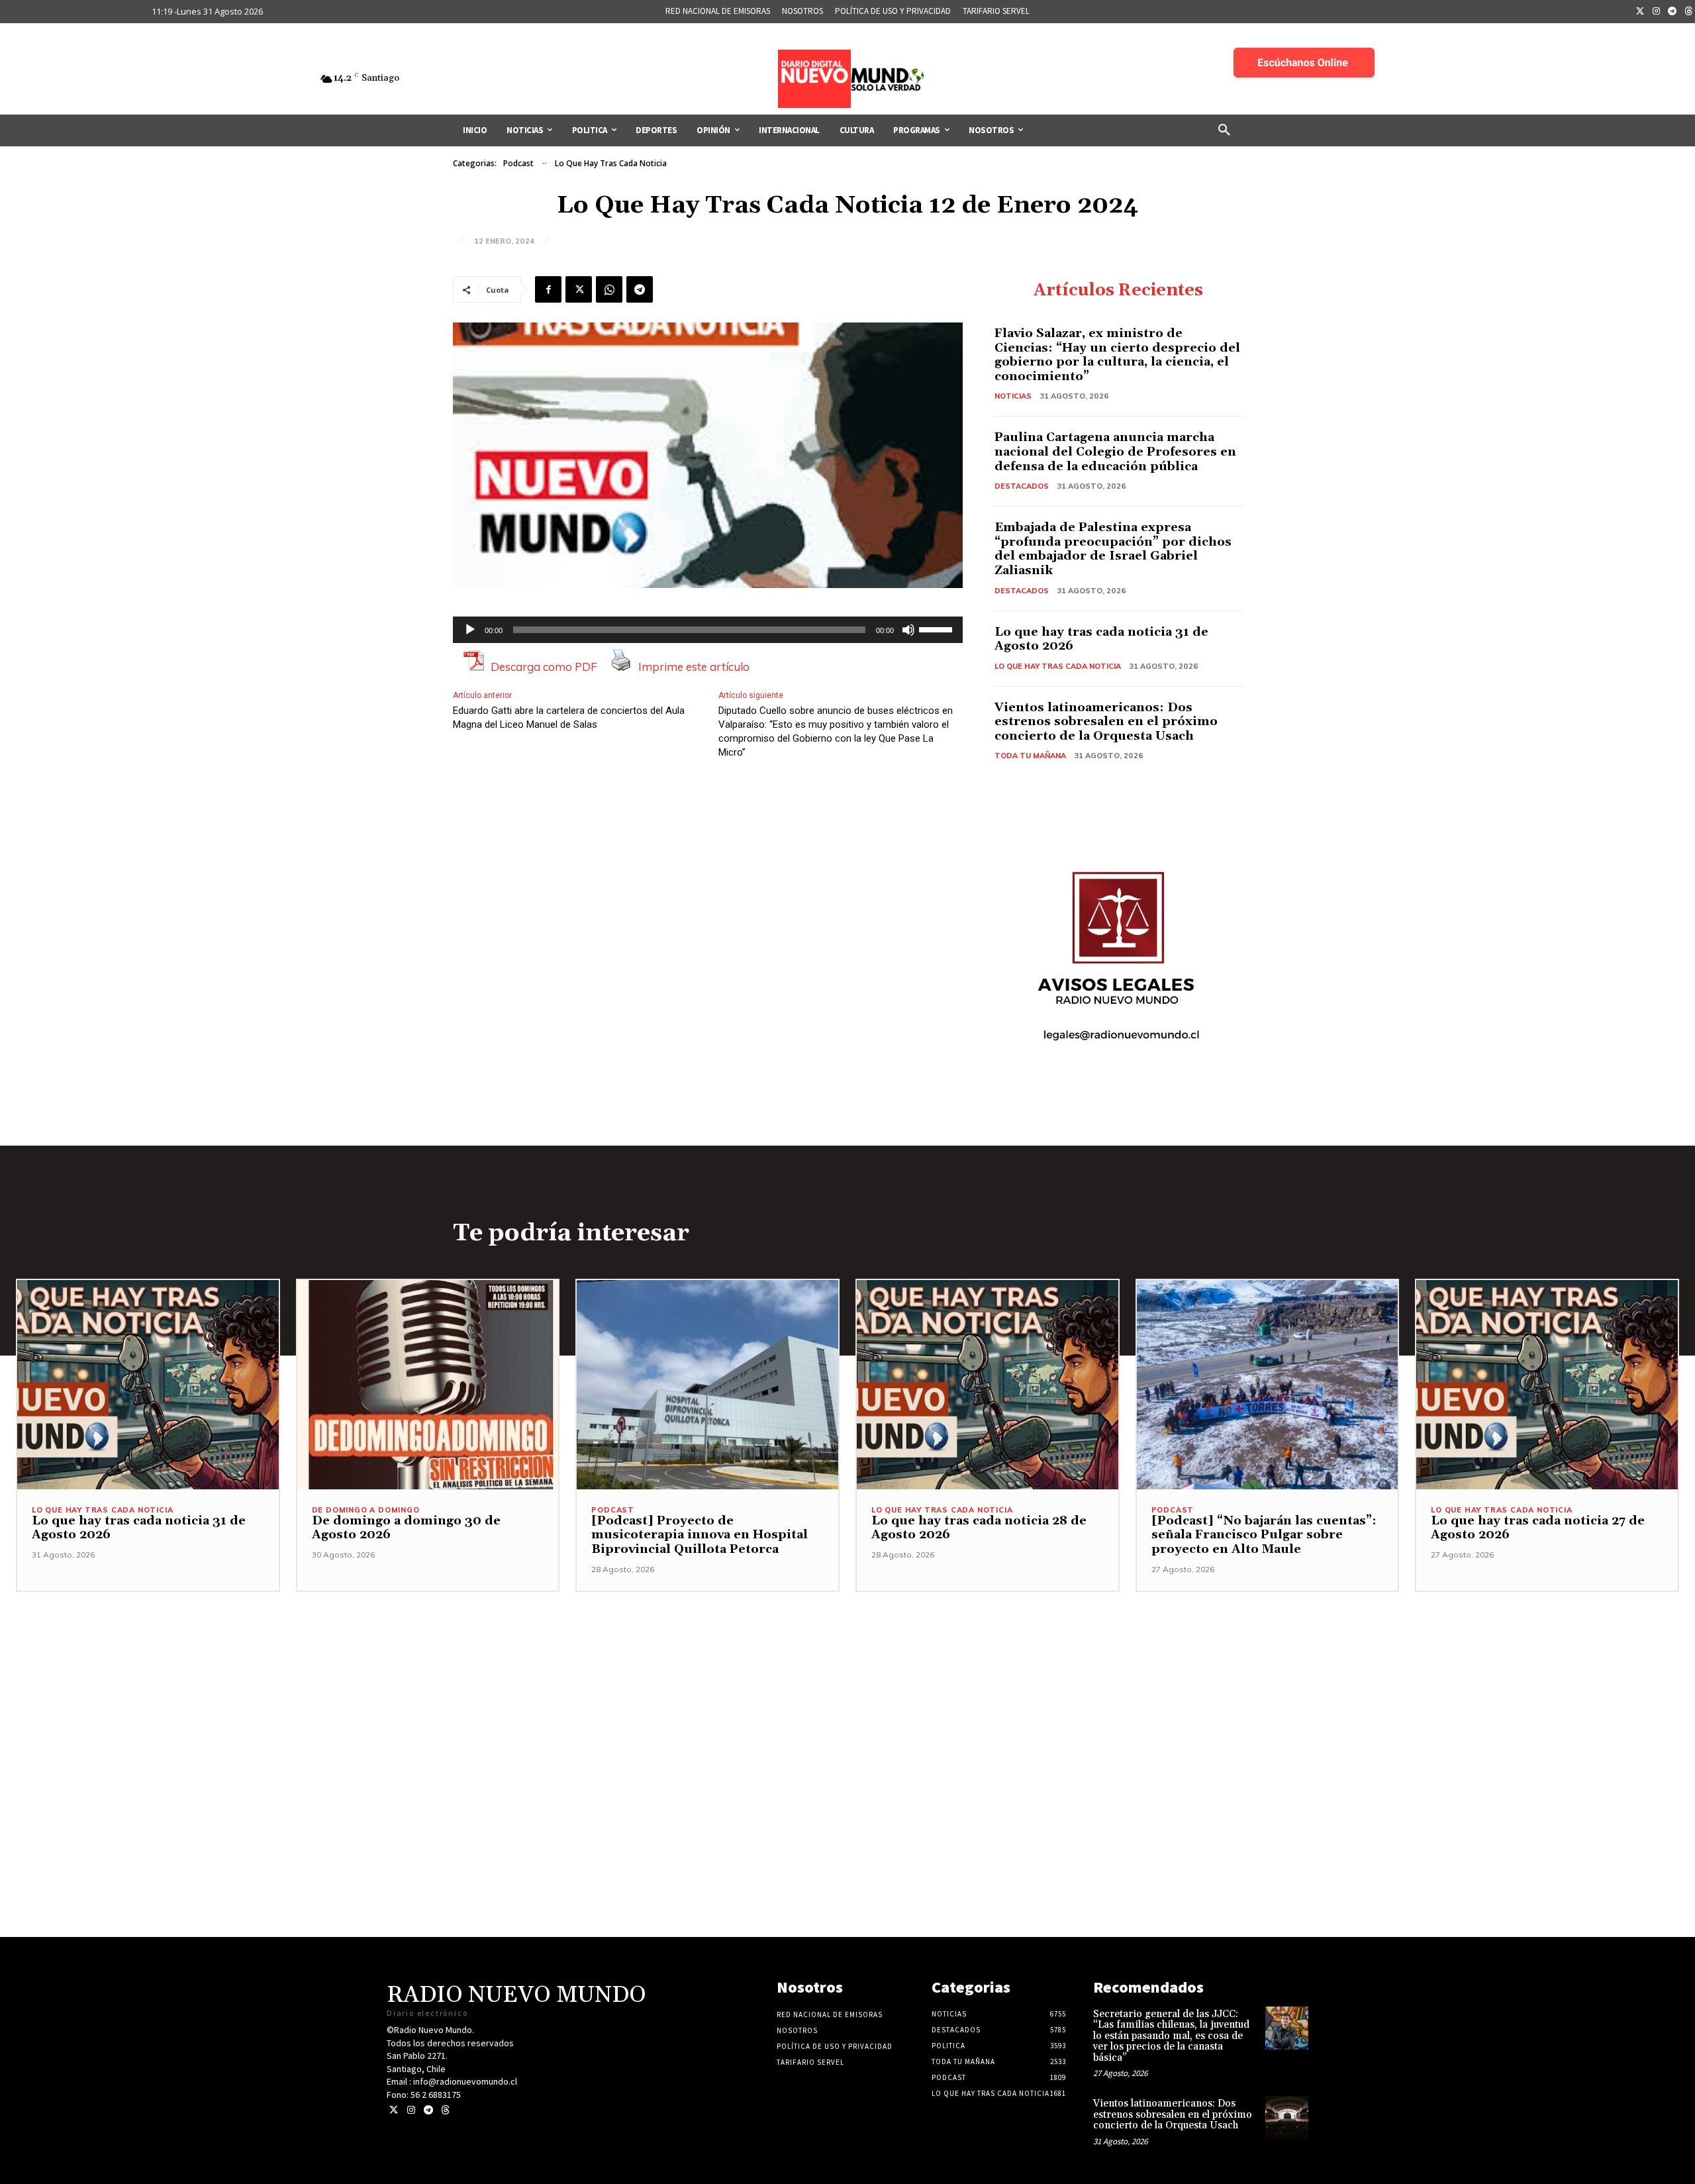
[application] (708, 630)
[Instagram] (1657, 12)
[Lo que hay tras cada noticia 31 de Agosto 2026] (148, 1385)
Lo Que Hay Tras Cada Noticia (611, 163)
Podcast (518, 163)
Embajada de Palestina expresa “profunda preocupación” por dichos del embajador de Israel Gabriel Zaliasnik (1113, 549)
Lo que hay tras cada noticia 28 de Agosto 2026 (979, 1528)
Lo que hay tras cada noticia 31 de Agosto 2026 (1101, 639)
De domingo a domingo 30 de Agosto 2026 (406, 1528)
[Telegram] (1672, 12)
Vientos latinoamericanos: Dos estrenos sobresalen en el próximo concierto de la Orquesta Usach (1106, 722)
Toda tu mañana (1030, 756)
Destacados (1022, 486)
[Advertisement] (847, 1685)
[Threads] (445, 2110)
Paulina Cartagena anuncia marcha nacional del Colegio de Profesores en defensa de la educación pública (1115, 452)
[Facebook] (548, 289)
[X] (579, 289)
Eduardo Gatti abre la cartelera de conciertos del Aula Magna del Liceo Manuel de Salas (569, 718)
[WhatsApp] (609, 289)
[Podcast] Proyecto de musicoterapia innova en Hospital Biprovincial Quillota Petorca (700, 1535)
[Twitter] (1640, 12)
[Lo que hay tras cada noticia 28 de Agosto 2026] (988, 1385)
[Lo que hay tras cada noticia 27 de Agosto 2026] (1547, 1385)
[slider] (938, 628)
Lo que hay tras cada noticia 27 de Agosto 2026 (1538, 1528)
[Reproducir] (470, 630)
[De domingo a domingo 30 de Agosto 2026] (428, 1385)
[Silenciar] (908, 630)
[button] (1224, 130)
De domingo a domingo (366, 1510)
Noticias (1013, 396)
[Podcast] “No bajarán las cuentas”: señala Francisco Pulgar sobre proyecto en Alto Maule (1264, 1535)
